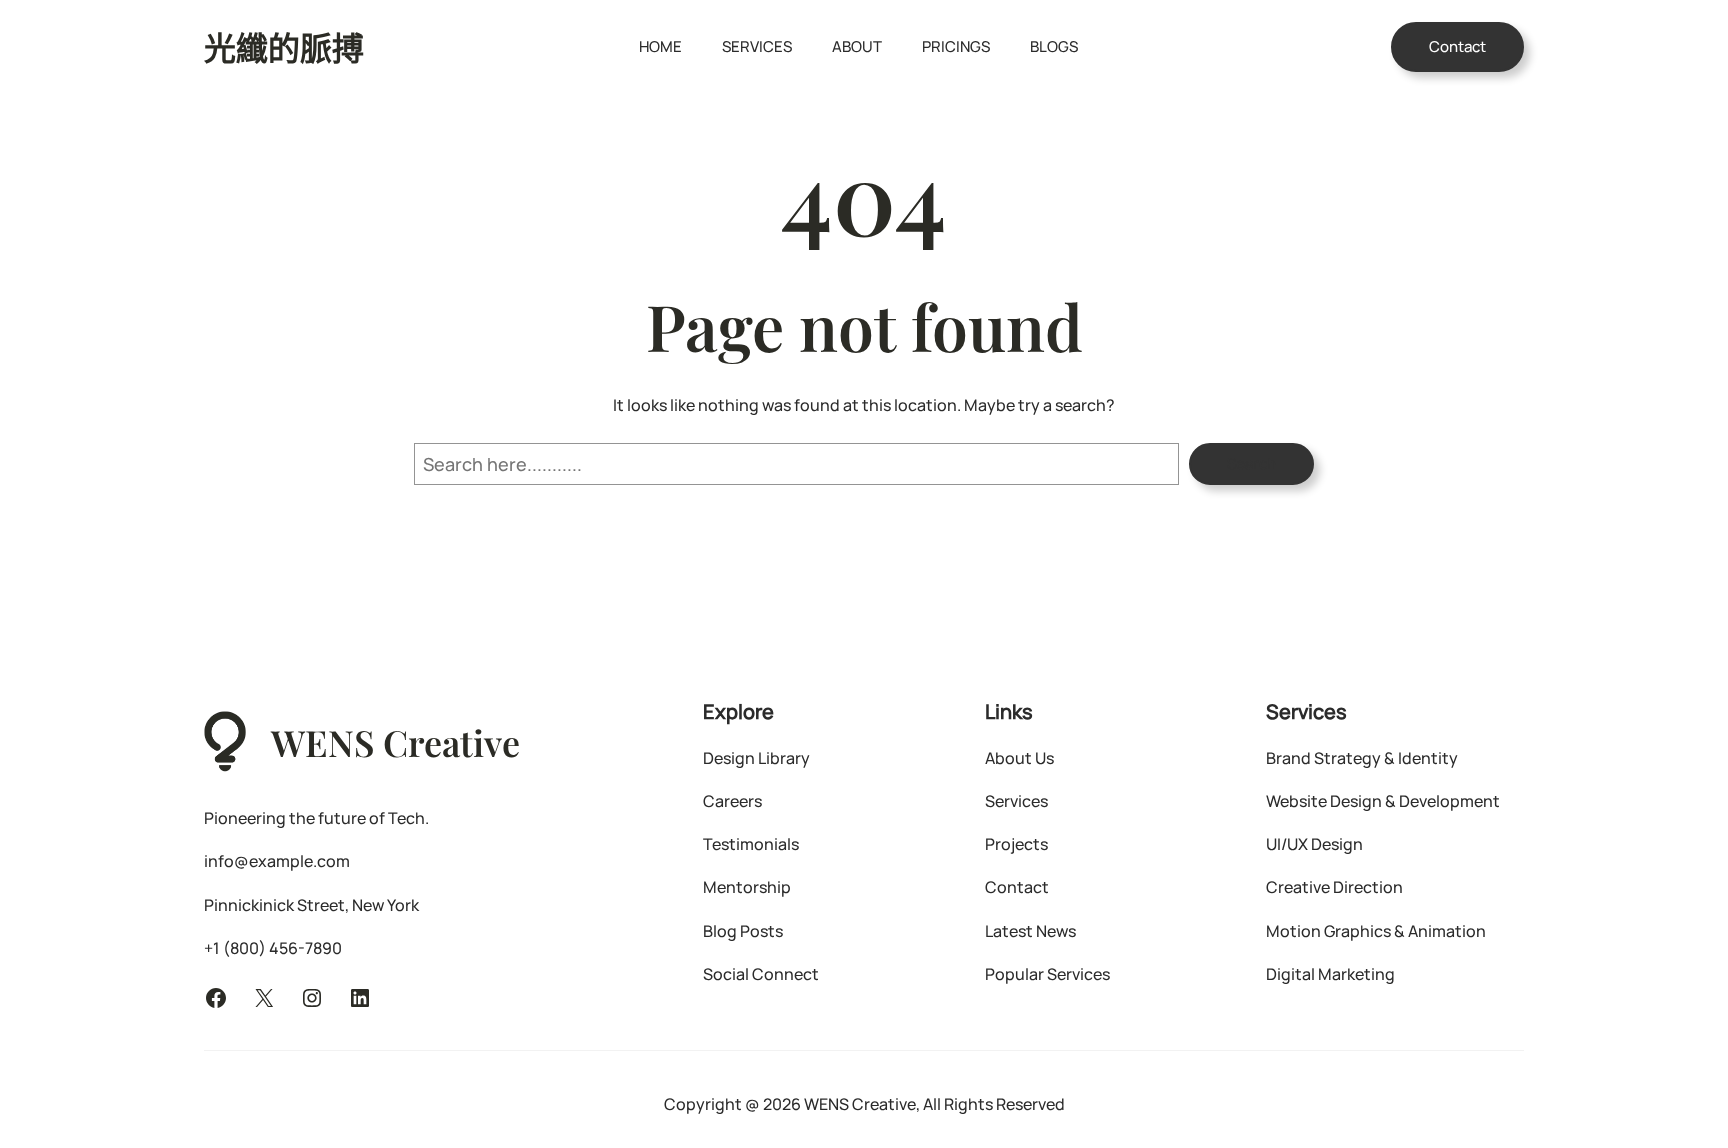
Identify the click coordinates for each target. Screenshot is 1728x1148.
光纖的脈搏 (284, 46)
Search (1251, 463)
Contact (1457, 46)
